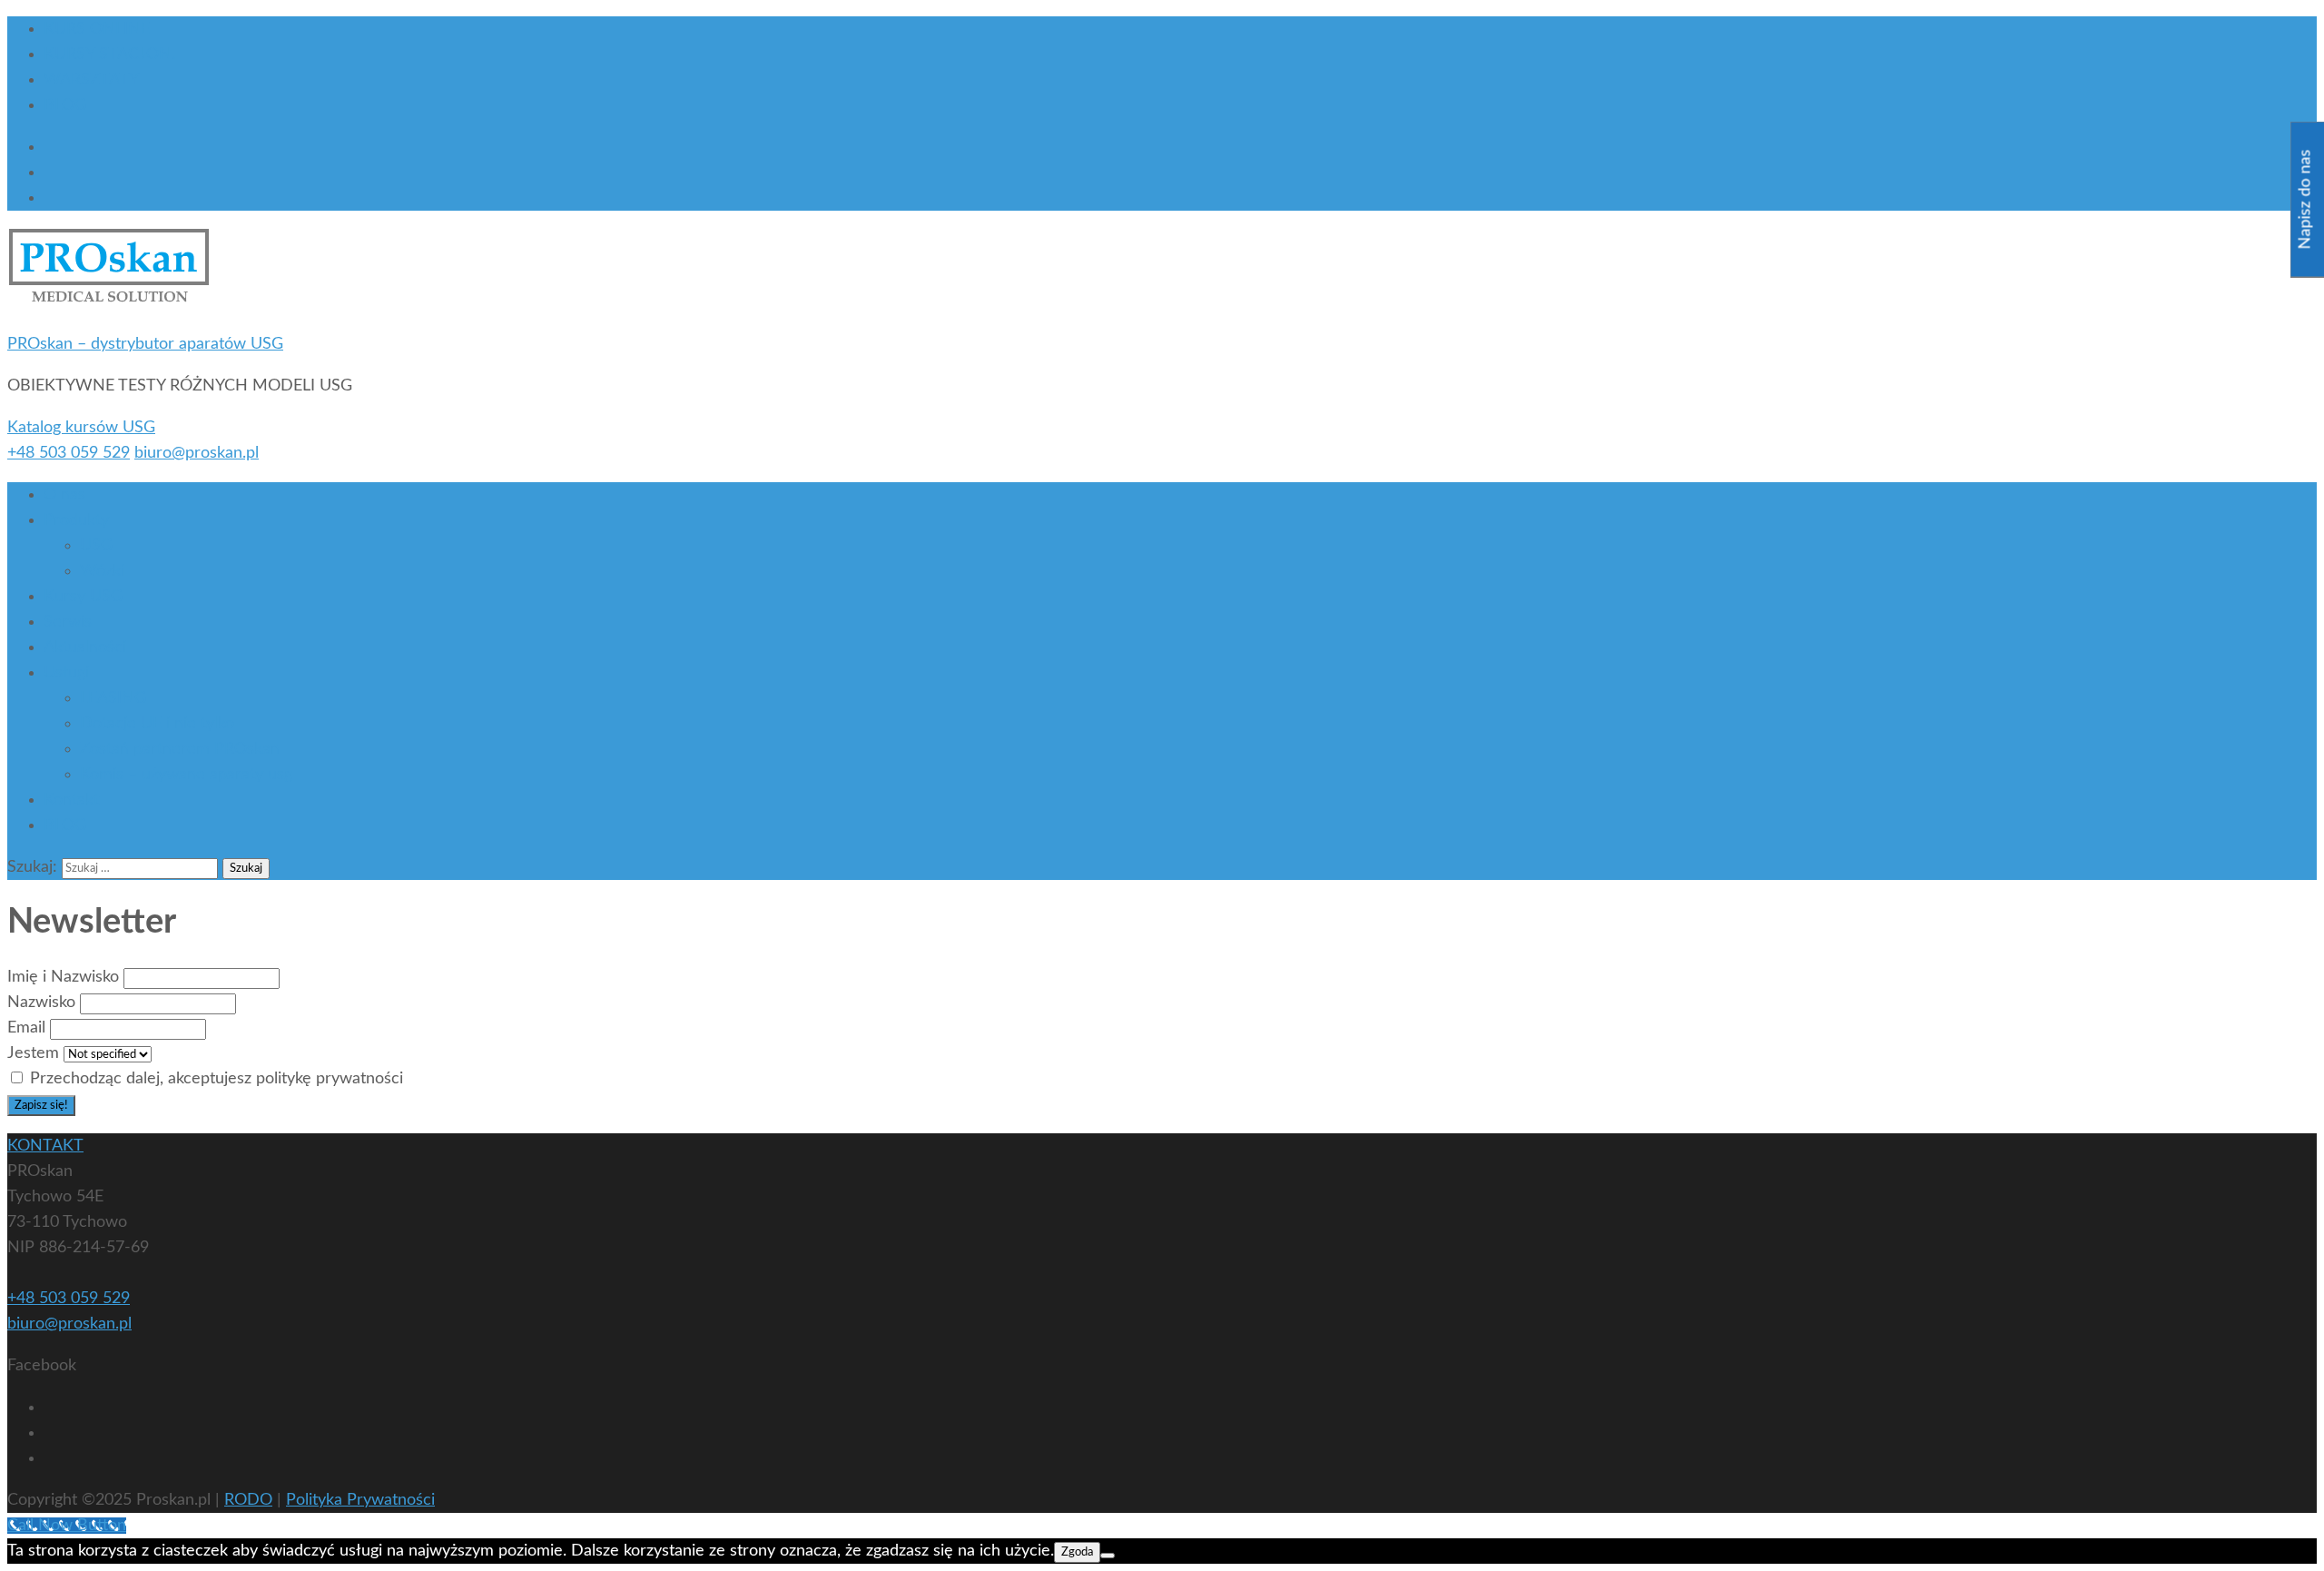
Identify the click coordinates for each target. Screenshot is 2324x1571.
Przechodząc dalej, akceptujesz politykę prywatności (214, 1079)
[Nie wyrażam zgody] (1108, 1556)
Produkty (76, 520)
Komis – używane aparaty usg (186, 775)
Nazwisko (41, 1003)
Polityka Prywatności (360, 1500)
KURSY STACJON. (109, 54)
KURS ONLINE (97, 29)
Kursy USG (83, 597)
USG (96, 546)
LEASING (113, 698)
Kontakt (71, 800)
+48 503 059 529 (69, 453)
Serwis (68, 622)
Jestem (33, 1053)
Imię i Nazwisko (63, 977)
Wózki (102, 571)
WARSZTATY (91, 80)
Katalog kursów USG (81, 428)
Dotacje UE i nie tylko (157, 724)
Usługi (66, 673)
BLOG (65, 105)
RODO (248, 1500)
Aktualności (85, 647)
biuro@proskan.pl (197, 453)
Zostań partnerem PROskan (180, 749)
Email (26, 1028)
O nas (64, 495)
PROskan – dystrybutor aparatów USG (145, 344)
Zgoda (1077, 1552)
